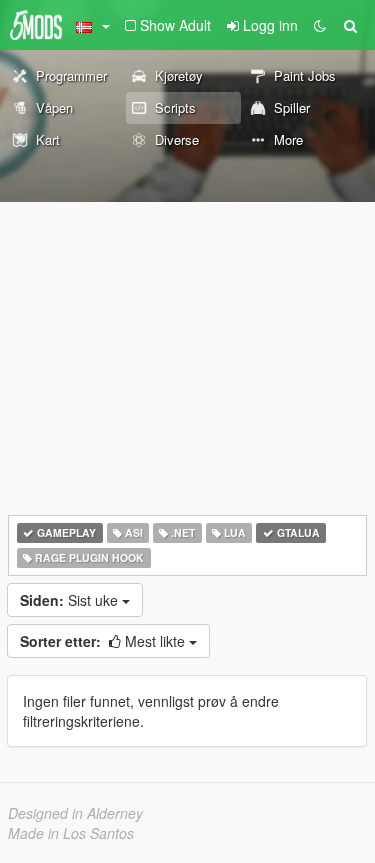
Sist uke (71, 600)
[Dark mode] (320, 25)
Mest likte (104, 641)
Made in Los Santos (71, 833)
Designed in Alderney (75, 813)
